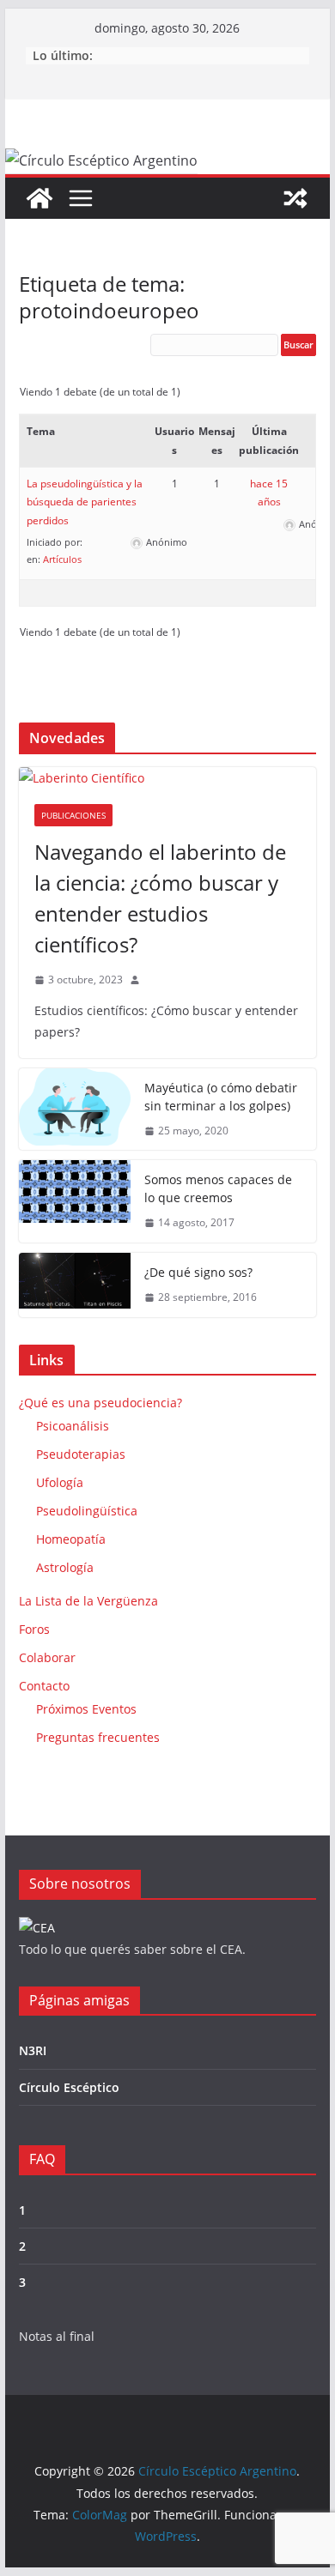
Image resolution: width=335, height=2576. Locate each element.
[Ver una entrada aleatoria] (295, 198)
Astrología (65, 1567)
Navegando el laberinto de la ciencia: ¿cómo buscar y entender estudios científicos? (160, 898)
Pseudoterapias (81, 1454)
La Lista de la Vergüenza (88, 1601)
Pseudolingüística (87, 1511)
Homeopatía (71, 1539)
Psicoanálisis (73, 1426)
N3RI (33, 2050)
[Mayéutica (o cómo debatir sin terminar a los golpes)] (75, 1110)
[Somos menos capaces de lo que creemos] (75, 1201)
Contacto (44, 1686)
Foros (34, 1629)
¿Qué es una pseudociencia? (100, 1403)
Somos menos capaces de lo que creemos (218, 1188)
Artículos (62, 559)
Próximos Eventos (86, 1709)
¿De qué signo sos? (198, 1272)
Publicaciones (73, 815)
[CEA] (37, 1928)
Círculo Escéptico (69, 2087)
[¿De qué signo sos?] (75, 1285)
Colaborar (47, 1657)
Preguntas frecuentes (98, 1737)
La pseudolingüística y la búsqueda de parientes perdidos (85, 502)
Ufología (60, 1482)
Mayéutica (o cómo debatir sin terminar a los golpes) (221, 1097)
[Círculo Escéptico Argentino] (40, 198)
